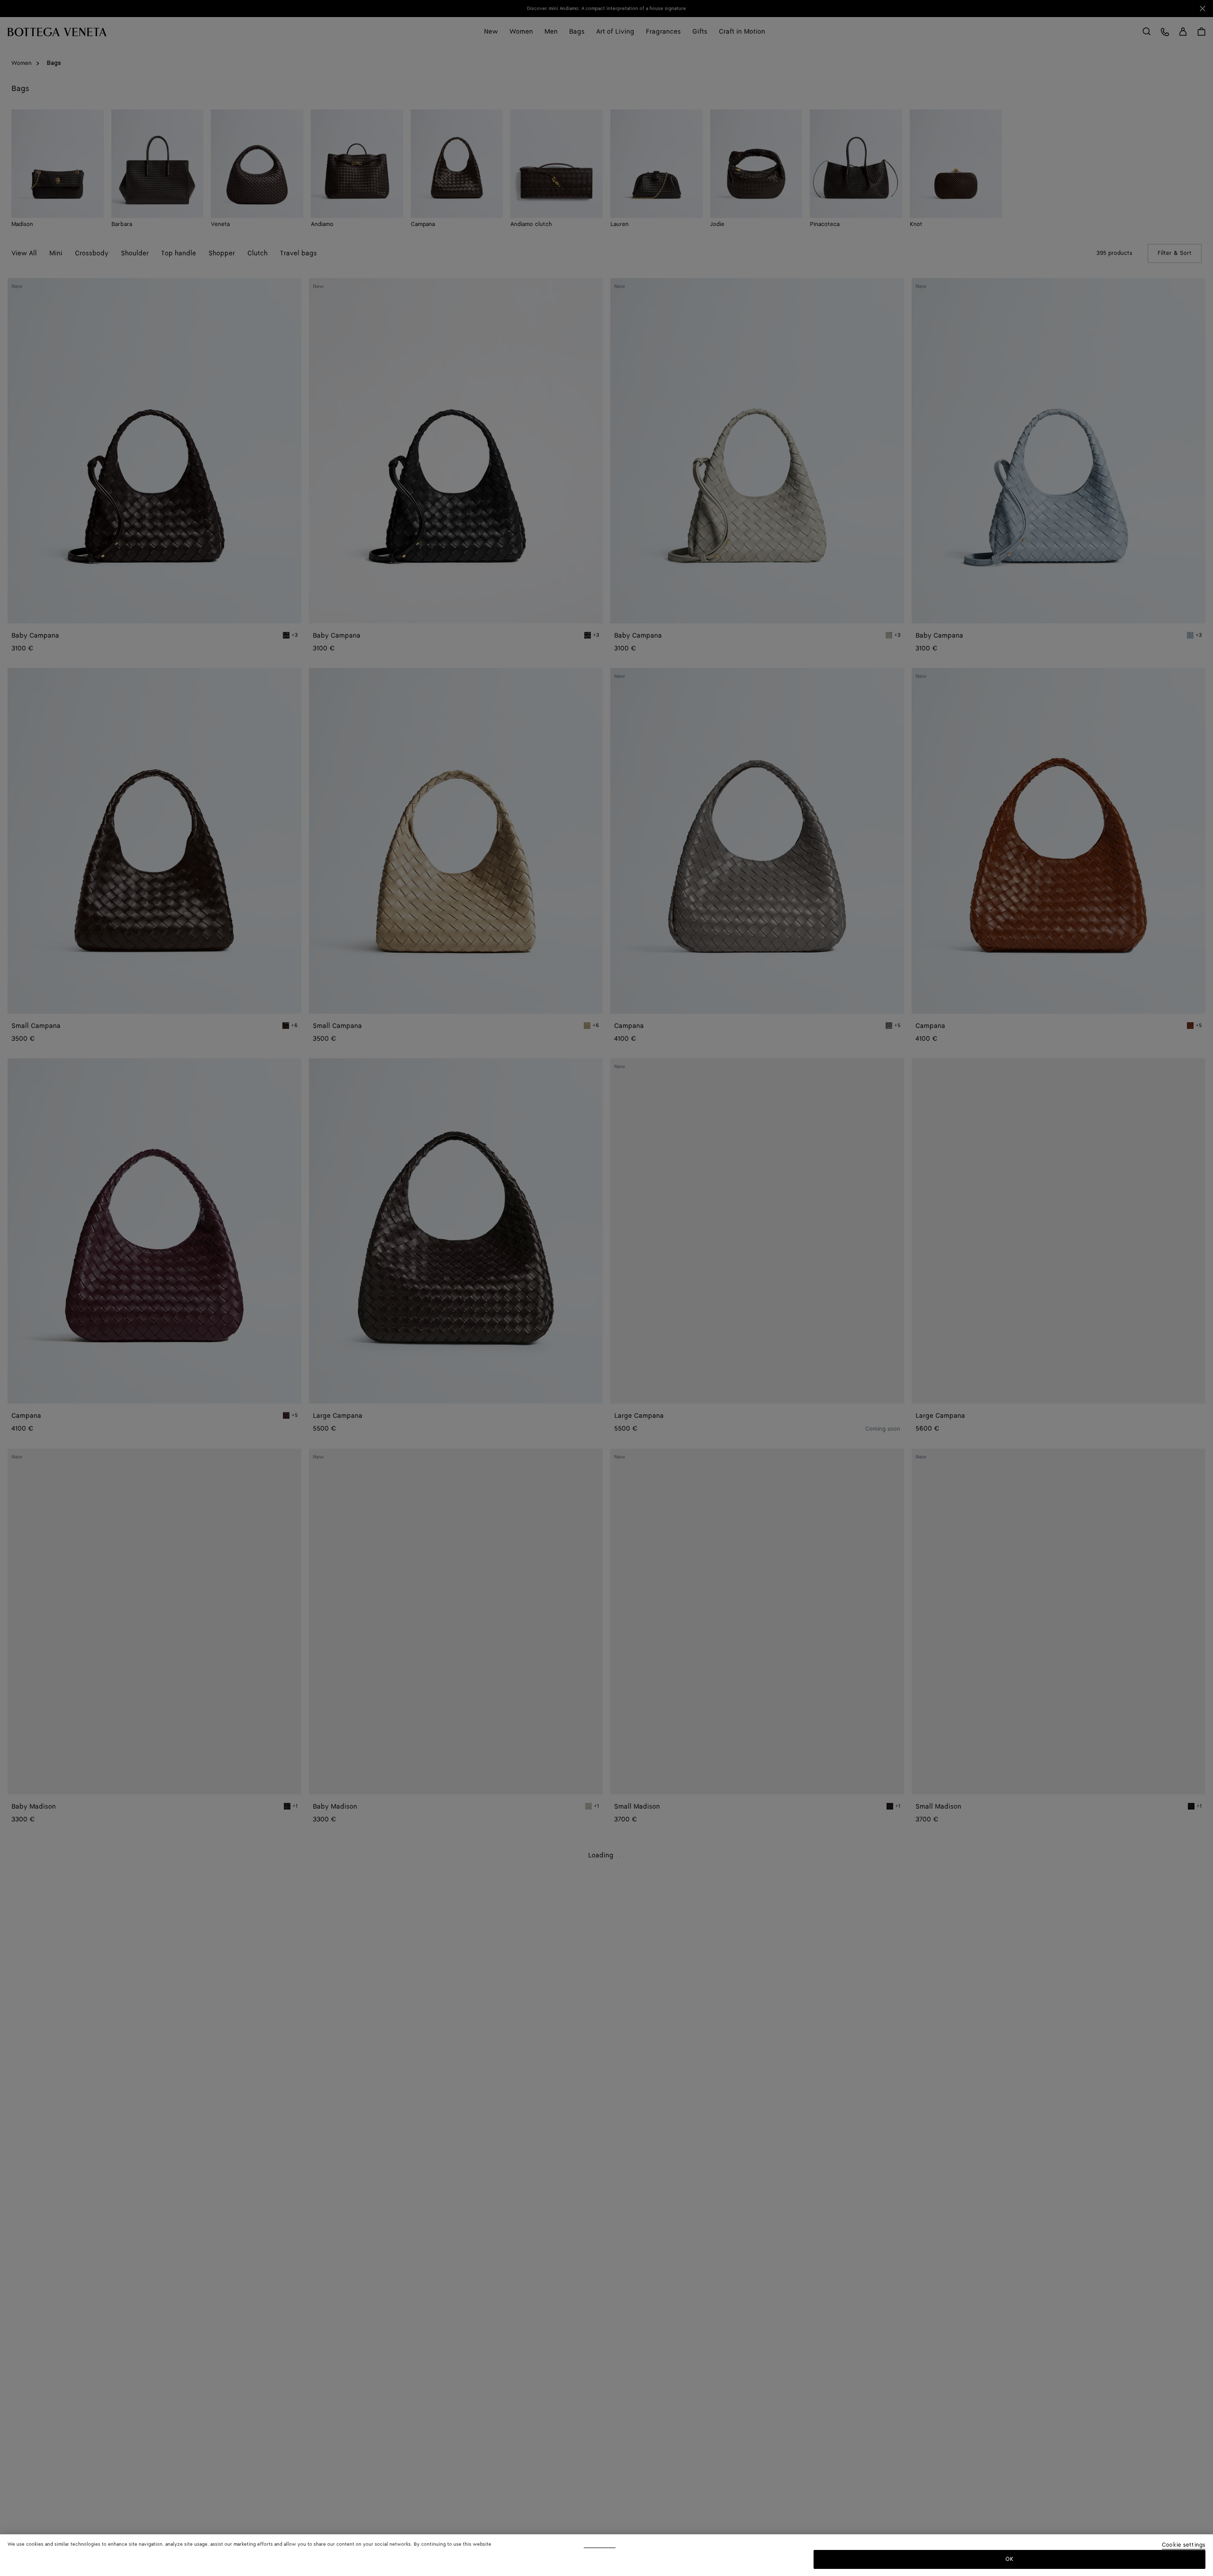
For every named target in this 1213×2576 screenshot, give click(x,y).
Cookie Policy (600, 2544)
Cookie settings (1184, 2545)
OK (1009, 2559)
